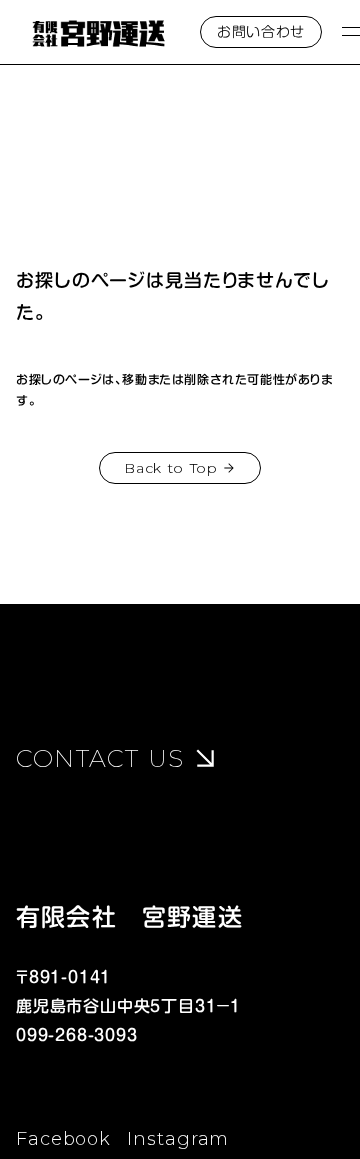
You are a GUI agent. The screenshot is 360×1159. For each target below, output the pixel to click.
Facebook (63, 1139)
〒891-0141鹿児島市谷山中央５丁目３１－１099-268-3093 (128, 1006)
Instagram (178, 1139)
